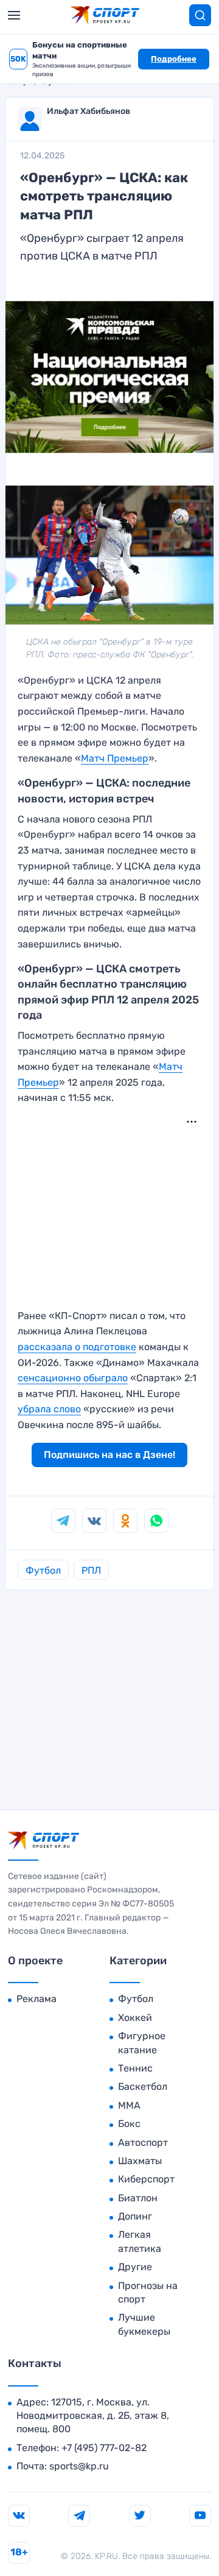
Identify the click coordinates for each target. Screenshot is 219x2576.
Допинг (135, 2216)
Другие (135, 2267)
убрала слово (49, 1409)
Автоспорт (143, 2143)
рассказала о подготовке (77, 1347)
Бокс (129, 2124)
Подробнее (174, 59)
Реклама (36, 1999)
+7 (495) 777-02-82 (104, 2448)
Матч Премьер (115, 758)
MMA (129, 2105)
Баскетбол (143, 2086)
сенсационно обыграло (73, 1378)
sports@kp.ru (79, 2466)
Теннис (135, 2068)
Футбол (43, 1570)
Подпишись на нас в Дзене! (109, 1455)
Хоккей (135, 2018)
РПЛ (91, 1570)
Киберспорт (146, 2179)
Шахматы (140, 2161)
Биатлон (138, 2198)
